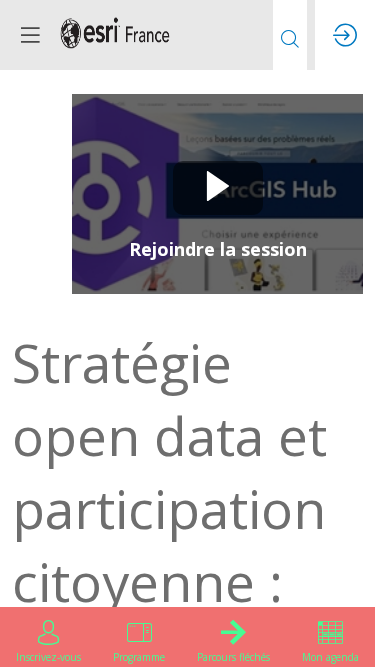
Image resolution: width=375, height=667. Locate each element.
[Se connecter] (345, 35)
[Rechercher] (290, 35)
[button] (30, 35)
